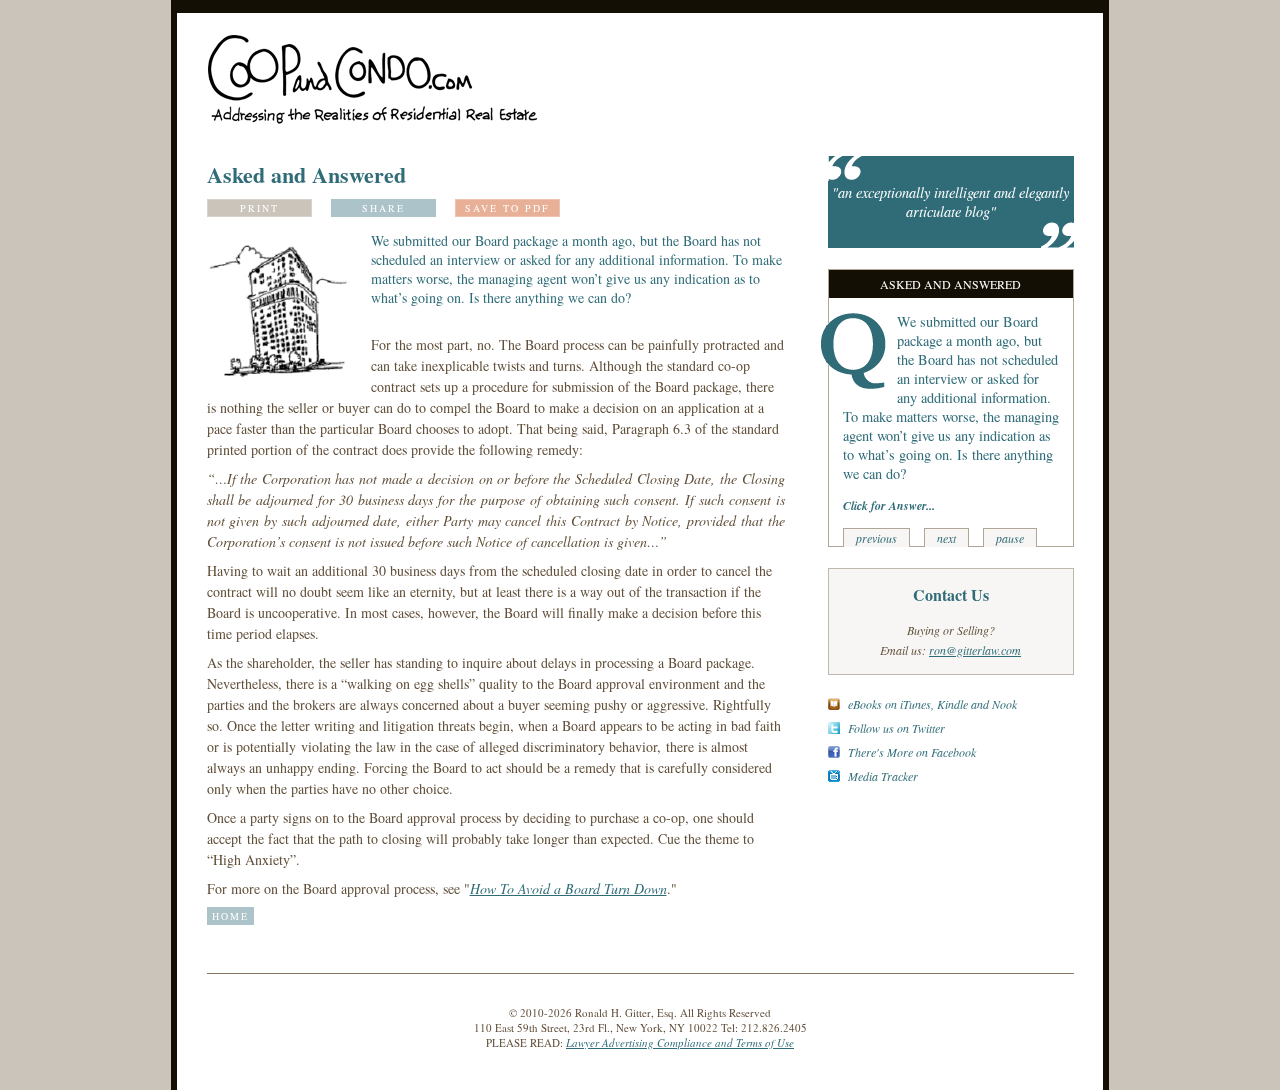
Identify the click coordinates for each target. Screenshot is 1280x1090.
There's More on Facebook (912, 752)
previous (876, 538)
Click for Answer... (889, 505)
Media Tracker (883, 776)
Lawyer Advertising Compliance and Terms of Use (680, 1042)
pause (1010, 538)
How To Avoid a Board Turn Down (568, 888)
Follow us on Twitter (896, 728)
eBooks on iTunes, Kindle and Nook (932, 704)
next (946, 538)
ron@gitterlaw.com (975, 650)
